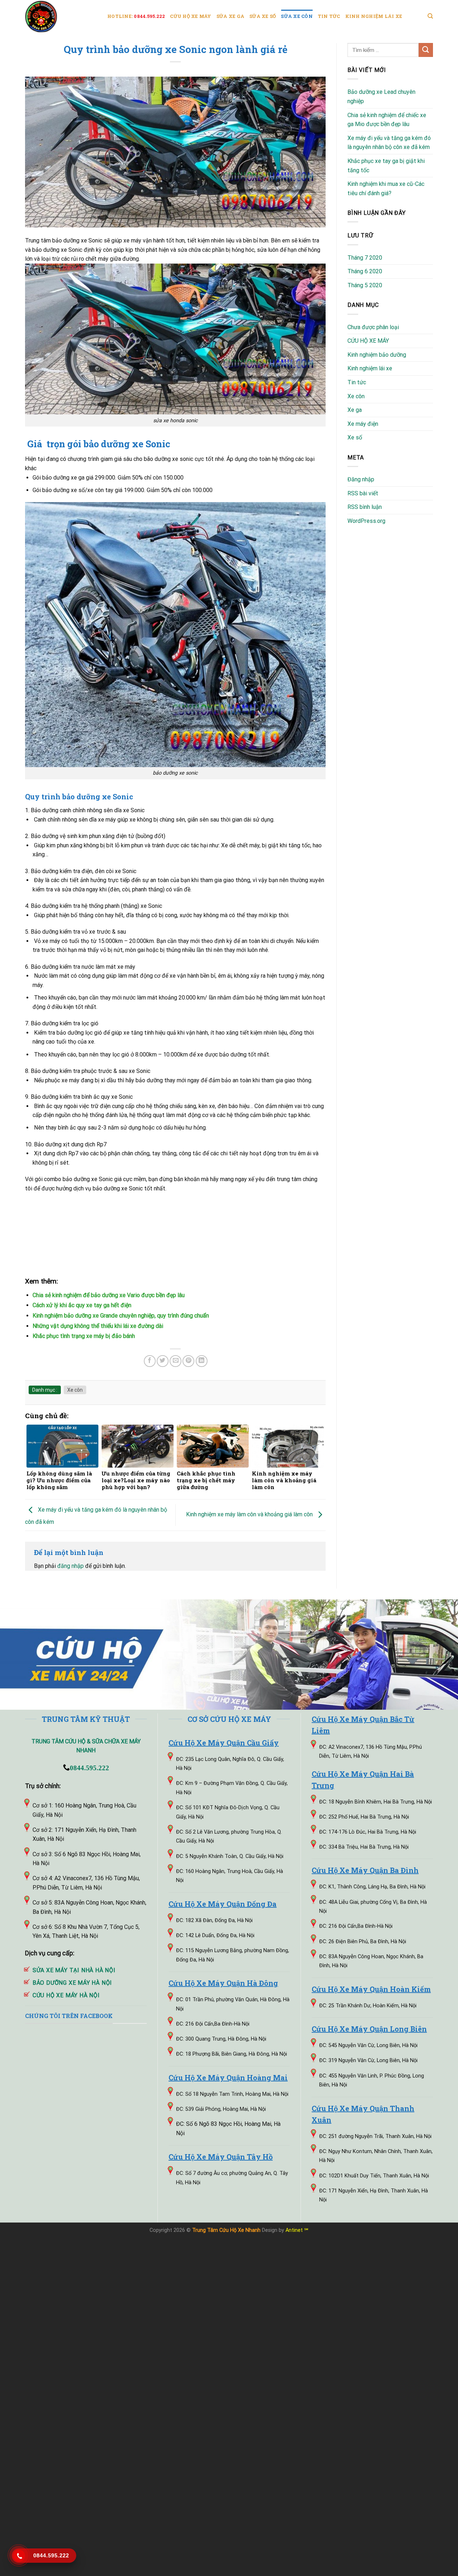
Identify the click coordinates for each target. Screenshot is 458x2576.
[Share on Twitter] (163, 1361)
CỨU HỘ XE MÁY (191, 16)
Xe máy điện (363, 424)
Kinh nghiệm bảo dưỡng (377, 355)
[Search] (430, 16)
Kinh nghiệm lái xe (370, 368)
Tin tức (357, 382)
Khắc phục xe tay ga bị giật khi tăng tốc (386, 166)
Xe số (355, 437)
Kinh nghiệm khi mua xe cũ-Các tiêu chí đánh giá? (386, 189)
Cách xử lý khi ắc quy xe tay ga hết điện (82, 1305)
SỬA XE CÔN (297, 16)
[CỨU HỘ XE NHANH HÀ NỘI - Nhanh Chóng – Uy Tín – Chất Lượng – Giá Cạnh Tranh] (61, 16)
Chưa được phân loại (373, 327)
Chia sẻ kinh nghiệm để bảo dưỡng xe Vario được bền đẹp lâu (109, 1295)
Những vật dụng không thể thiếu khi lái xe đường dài (98, 1326)
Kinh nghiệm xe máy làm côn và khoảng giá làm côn (250, 1515)
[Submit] (426, 50)
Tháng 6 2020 (365, 271)
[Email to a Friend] (176, 1361)
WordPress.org (366, 521)
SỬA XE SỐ (263, 16)
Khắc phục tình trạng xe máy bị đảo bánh (84, 1336)
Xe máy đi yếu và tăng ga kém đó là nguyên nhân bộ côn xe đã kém (389, 143)
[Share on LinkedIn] (202, 1361)
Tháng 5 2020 (365, 285)
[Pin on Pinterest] (188, 1361)
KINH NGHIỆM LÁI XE (374, 16)
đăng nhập (70, 1566)
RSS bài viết (363, 493)
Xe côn (75, 1390)
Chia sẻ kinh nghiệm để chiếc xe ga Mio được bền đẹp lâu (387, 120)
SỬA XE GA (230, 16)
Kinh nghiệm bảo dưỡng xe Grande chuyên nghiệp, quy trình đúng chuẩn (121, 1316)
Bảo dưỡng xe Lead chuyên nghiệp (381, 97)
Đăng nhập (361, 479)
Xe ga (355, 410)
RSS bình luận (365, 507)
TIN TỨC (329, 16)
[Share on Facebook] (150, 1361)
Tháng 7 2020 (365, 258)
